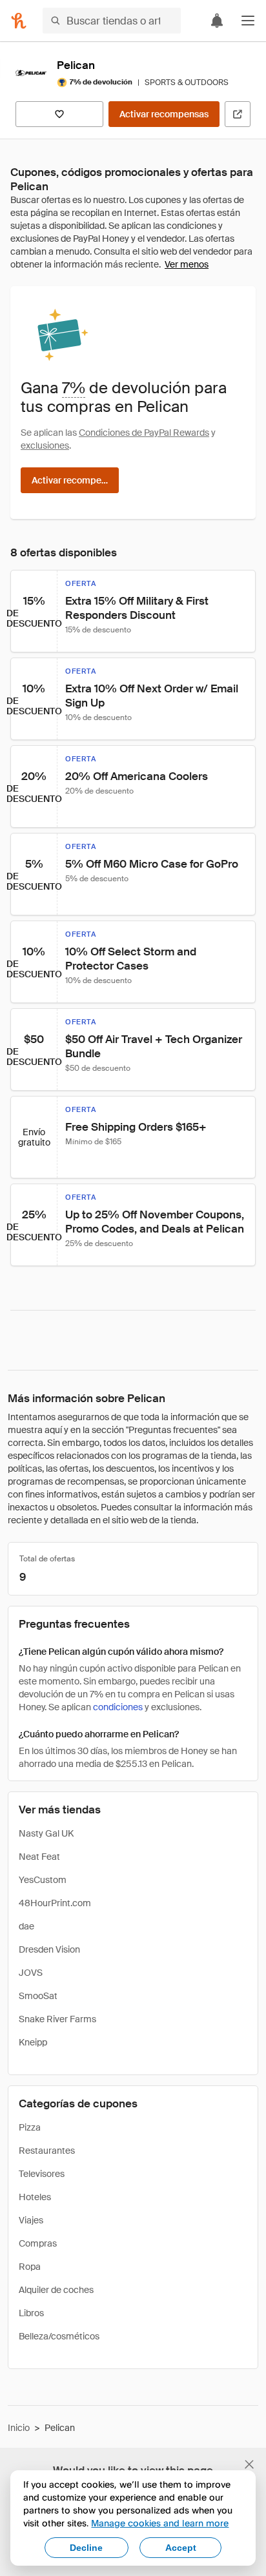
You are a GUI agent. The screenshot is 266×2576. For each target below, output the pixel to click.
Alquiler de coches (56, 2290)
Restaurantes (47, 2151)
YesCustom (43, 1880)
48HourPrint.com (55, 1903)
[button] (248, 21)
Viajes (31, 2220)
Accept (181, 2548)
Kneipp (33, 2042)
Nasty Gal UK (46, 1833)
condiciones (118, 1707)
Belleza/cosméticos (59, 2336)
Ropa (30, 2267)
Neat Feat (39, 1857)
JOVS (31, 1973)
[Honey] (19, 21)
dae (26, 1926)
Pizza (30, 2127)
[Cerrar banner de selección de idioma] (249, 2464)
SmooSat (38, 1996)
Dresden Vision (49, 1949)
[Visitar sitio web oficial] (238, 114)
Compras (38, 2243)
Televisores (42, 2174)
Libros (31, 2313)
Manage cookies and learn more (160, 2523)
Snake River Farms (57, 2019)
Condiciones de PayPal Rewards (144, 433)
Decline (86, 2548)
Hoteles (35, 2197)
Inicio (19, 2428)
